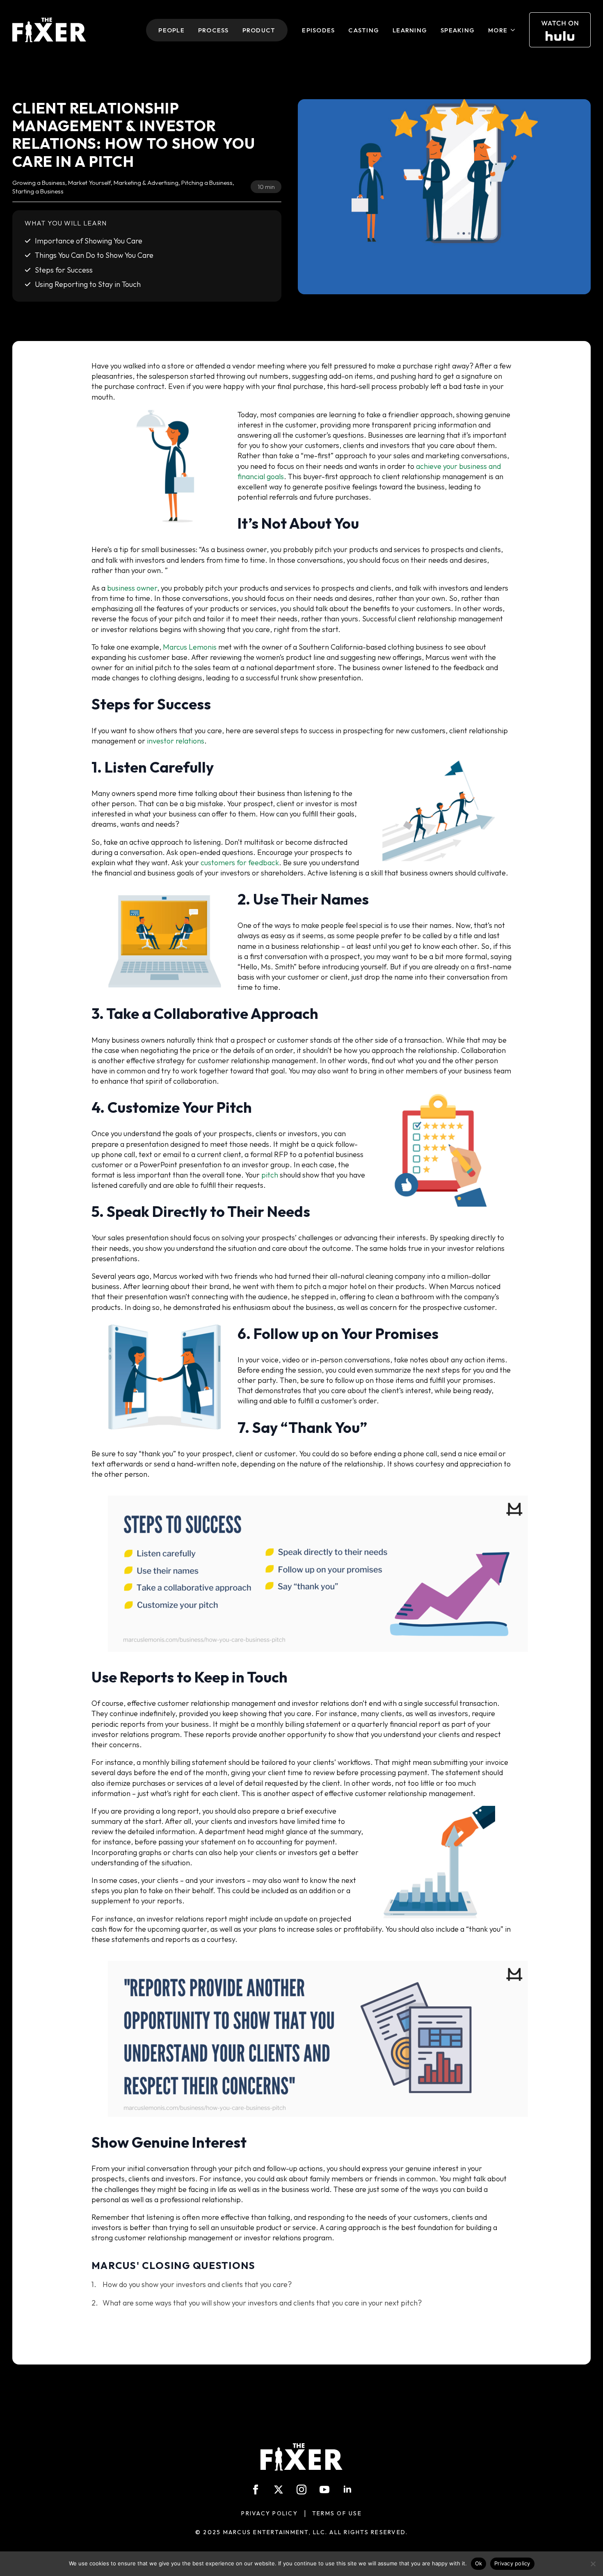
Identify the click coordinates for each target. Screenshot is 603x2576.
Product (259, 30)
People (171, 30)
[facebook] (256, 2490)
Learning (410, 30)
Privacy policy (512, 2563)
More (498, 30)
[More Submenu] (514, 30)
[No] (593, 2564)
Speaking (458, 30)
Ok (479, 2563)
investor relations (176, 741)
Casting (364, 30)
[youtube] (324, 2490)
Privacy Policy (270, 2513)
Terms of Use (337, 2513)
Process (214, 30)
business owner (132, 588)
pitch (270, 1175)
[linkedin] (347, 2490)
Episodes (318, 30)
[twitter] (279, 2490)
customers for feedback (240, 863)
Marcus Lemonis (190, 647)
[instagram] (301, 2490)
